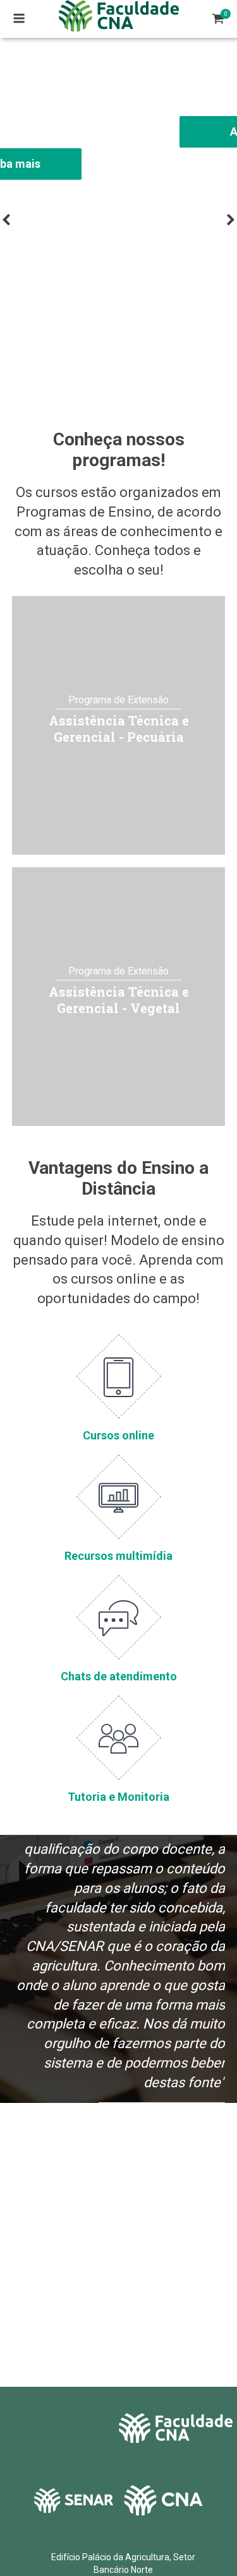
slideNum (116, 364)
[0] (218, 19)
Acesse (119, 132)
